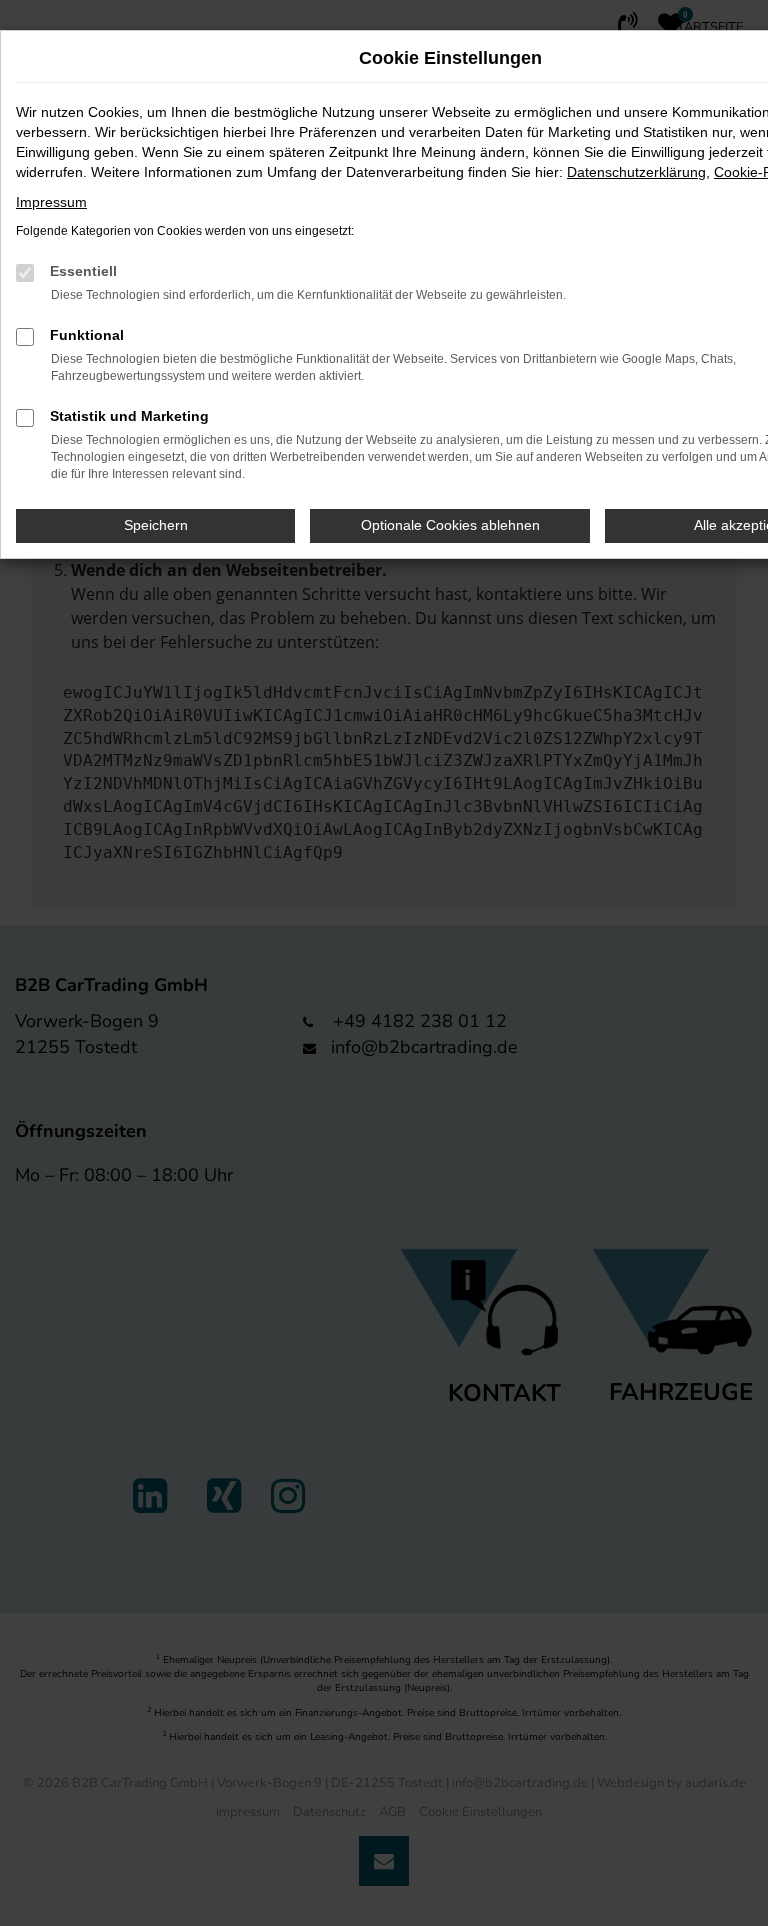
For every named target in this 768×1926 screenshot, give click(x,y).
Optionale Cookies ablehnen (450, 525)
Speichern (156, 525)
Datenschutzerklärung (636, 172)
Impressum (51, 202)
